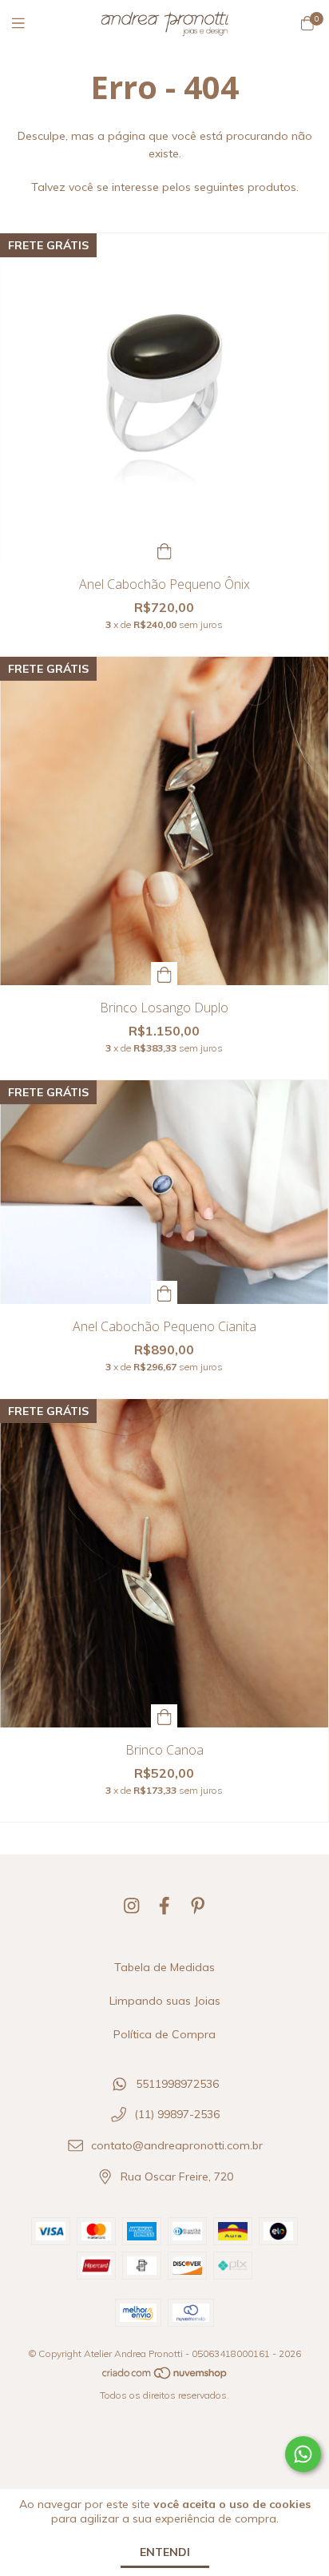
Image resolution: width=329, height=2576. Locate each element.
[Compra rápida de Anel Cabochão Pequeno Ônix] (164, 550)
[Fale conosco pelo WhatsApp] (303, 2454)
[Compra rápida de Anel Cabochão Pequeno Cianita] (164, 1292)
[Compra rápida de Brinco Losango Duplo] (164, 974)
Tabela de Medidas (164, 1967)
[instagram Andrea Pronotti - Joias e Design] (132, 1906)
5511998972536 (177, 2084)
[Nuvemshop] (165, 2377)
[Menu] (28, 24)
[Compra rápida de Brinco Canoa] (164, 1716)
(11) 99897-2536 (177, 2115)
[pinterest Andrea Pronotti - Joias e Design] (198, 1906)
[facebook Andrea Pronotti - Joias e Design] (164, 1906)
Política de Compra (164, 2034)
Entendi (165, 2552)
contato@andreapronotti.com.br (177, 2146)
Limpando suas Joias (165, 2001)
